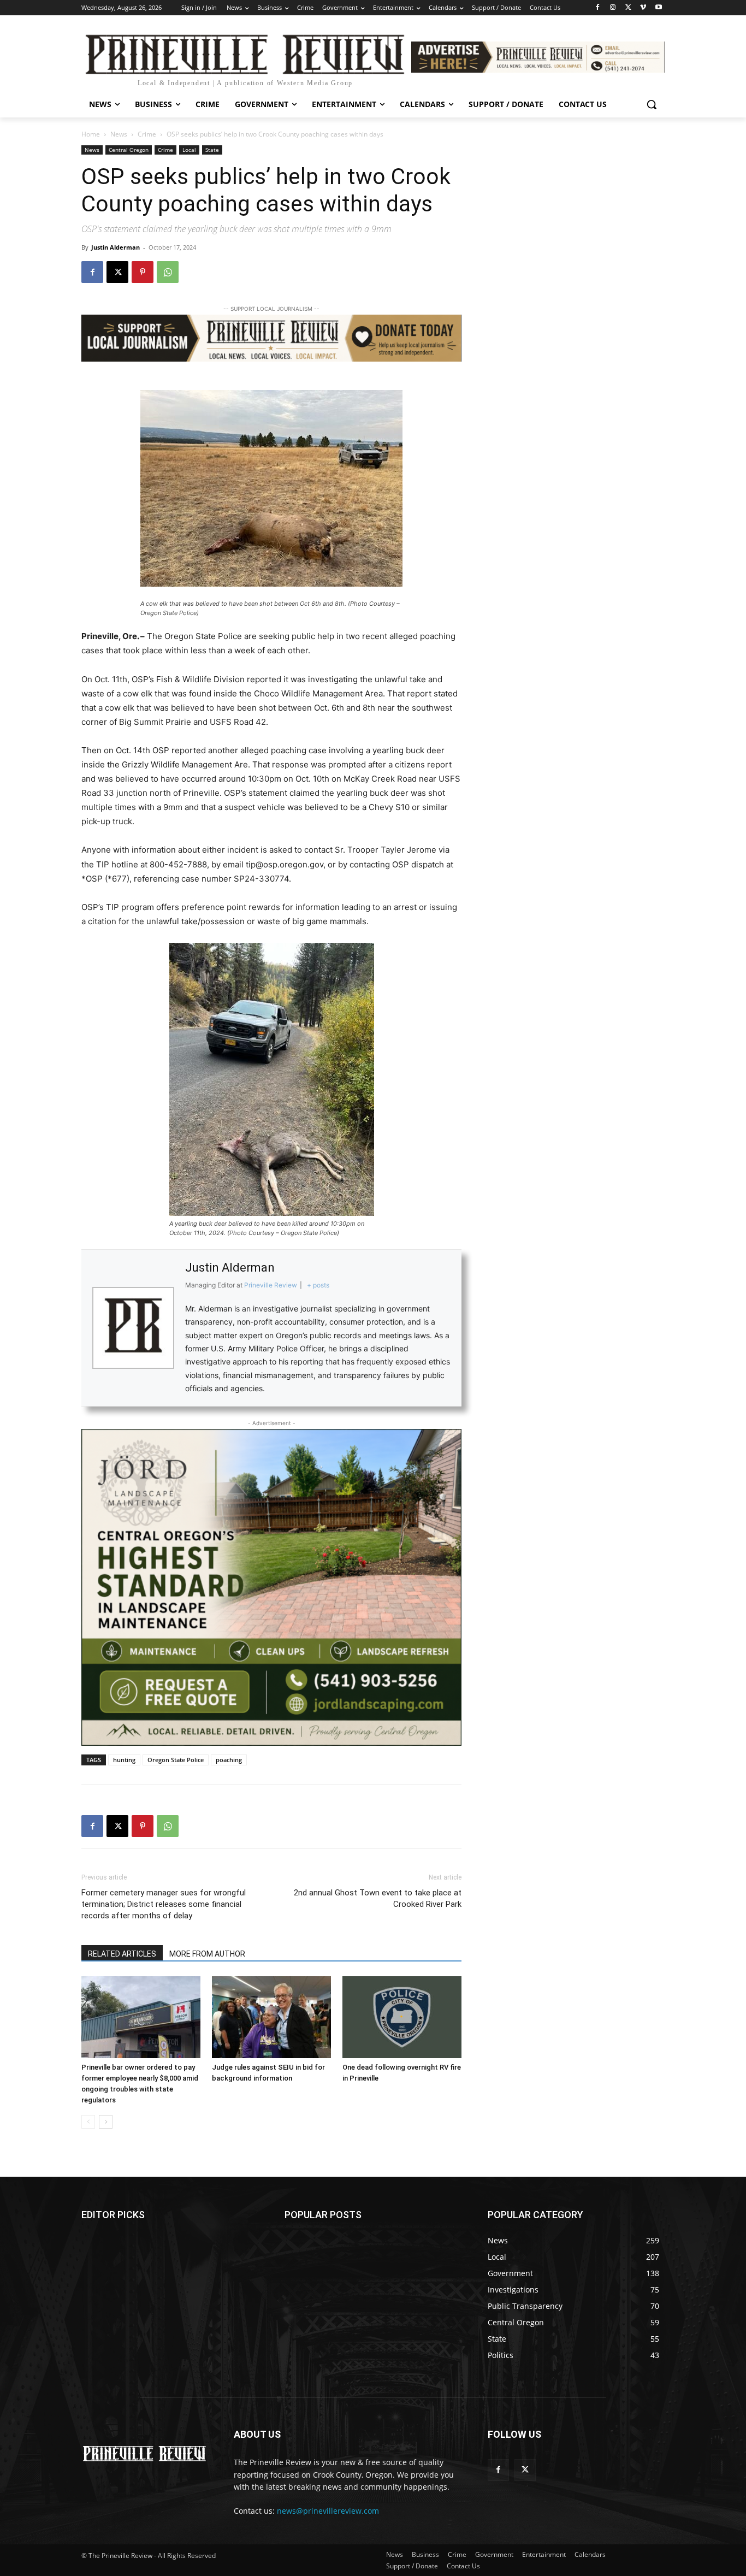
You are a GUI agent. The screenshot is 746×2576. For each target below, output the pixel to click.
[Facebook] (598, 8)
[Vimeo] (643, 8)
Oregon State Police (176, 1760)
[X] (628, 8)
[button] (652, 104)
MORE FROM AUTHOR (207, 1954)
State (212, 150)
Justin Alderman (116, 247)
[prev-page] (88, 2122)
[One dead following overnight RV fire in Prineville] (402, 2017)
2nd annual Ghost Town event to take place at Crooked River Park (378, 1898)
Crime (147, 134)
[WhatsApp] (168, 272)
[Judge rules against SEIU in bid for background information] (271, 2017)
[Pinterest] (143, 272)
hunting (124, 1760)
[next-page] (106, 2122)
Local (189, 150)
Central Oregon (129, 150)
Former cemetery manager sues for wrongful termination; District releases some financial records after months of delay (164, 1904)
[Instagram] (613, 8)
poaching (229, 1760)
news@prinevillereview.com (328, 2511)
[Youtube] (658, 8)
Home (91, 134)
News (119, 134)
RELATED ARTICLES (122, 1954)
